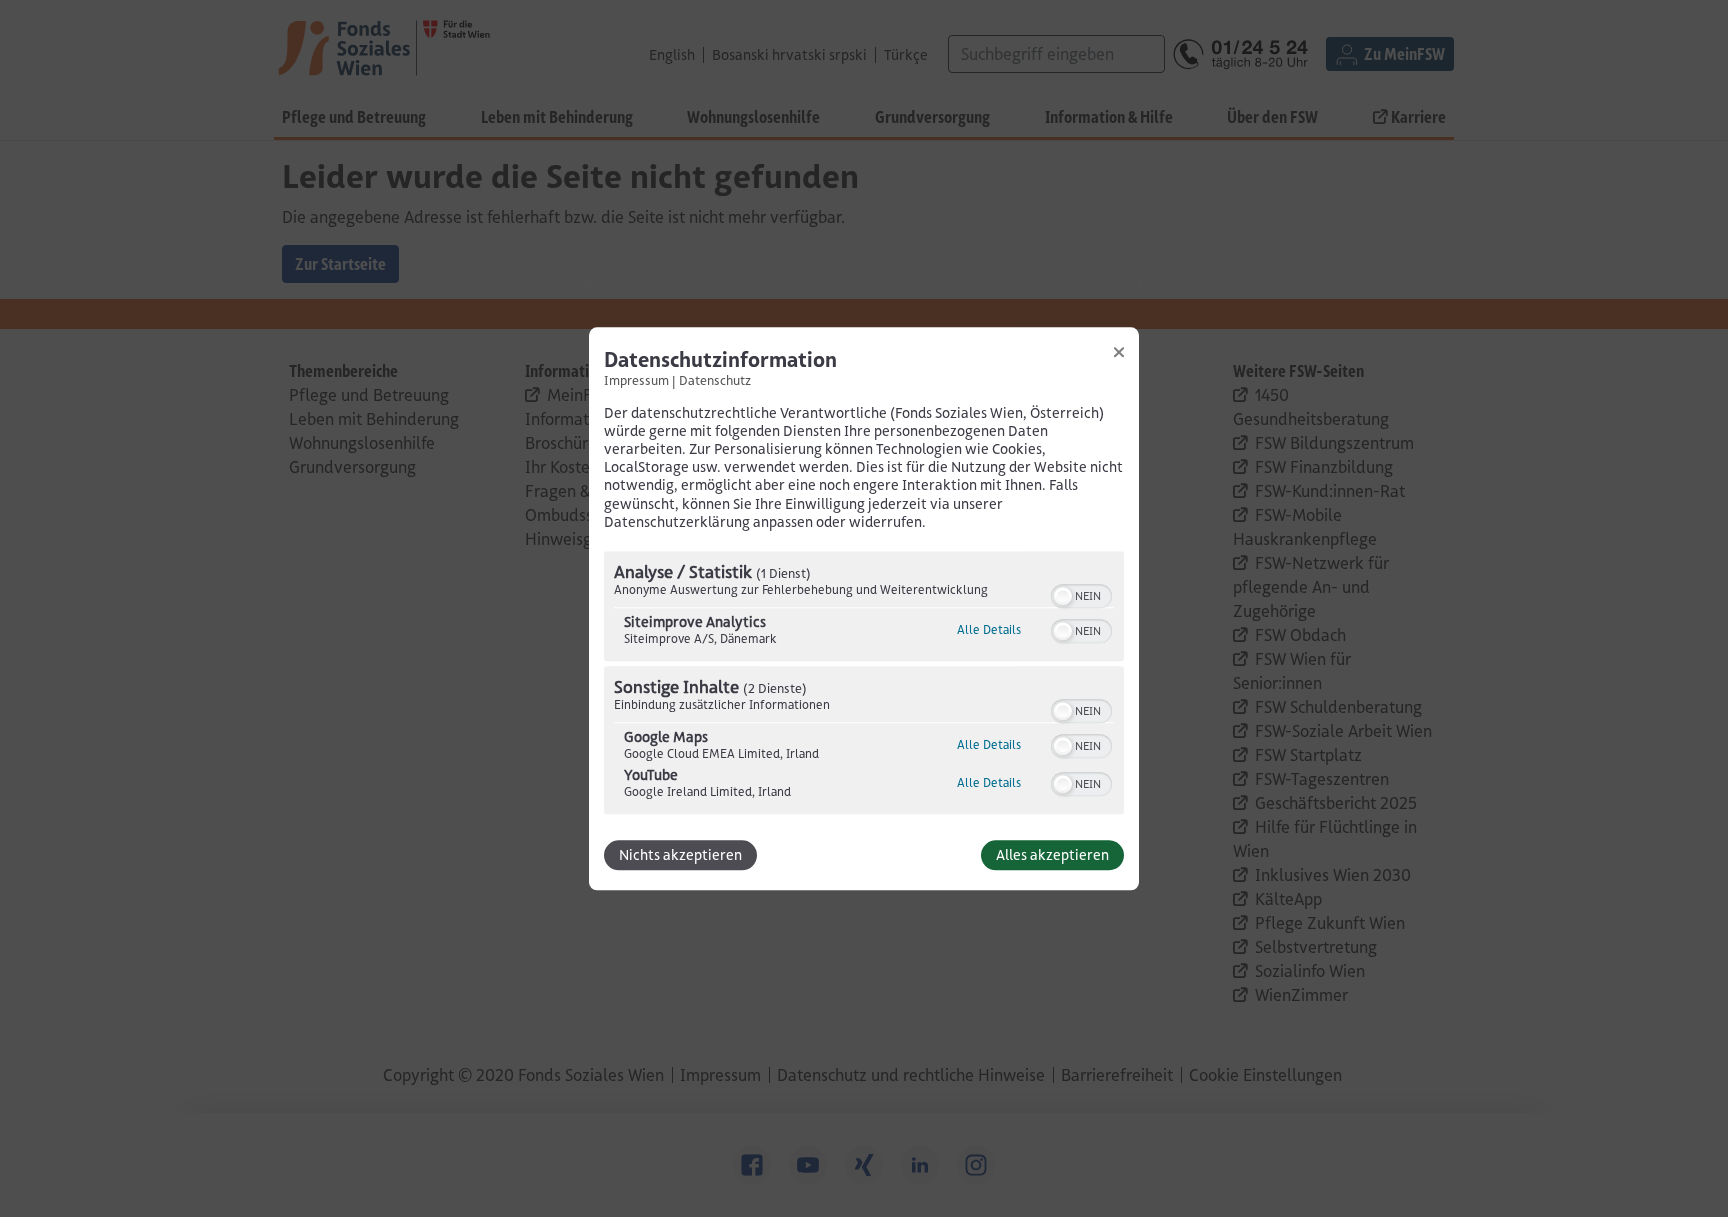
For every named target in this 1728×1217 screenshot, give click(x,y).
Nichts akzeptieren (680, 855)
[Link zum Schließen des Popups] (1119, 352)
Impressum (636, 380)
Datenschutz (715, 380)
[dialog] (864, 608)
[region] (864, 685)
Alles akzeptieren (1052, 855)
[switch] (1081, 594)
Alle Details (989, 629)
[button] (1063, 596)
